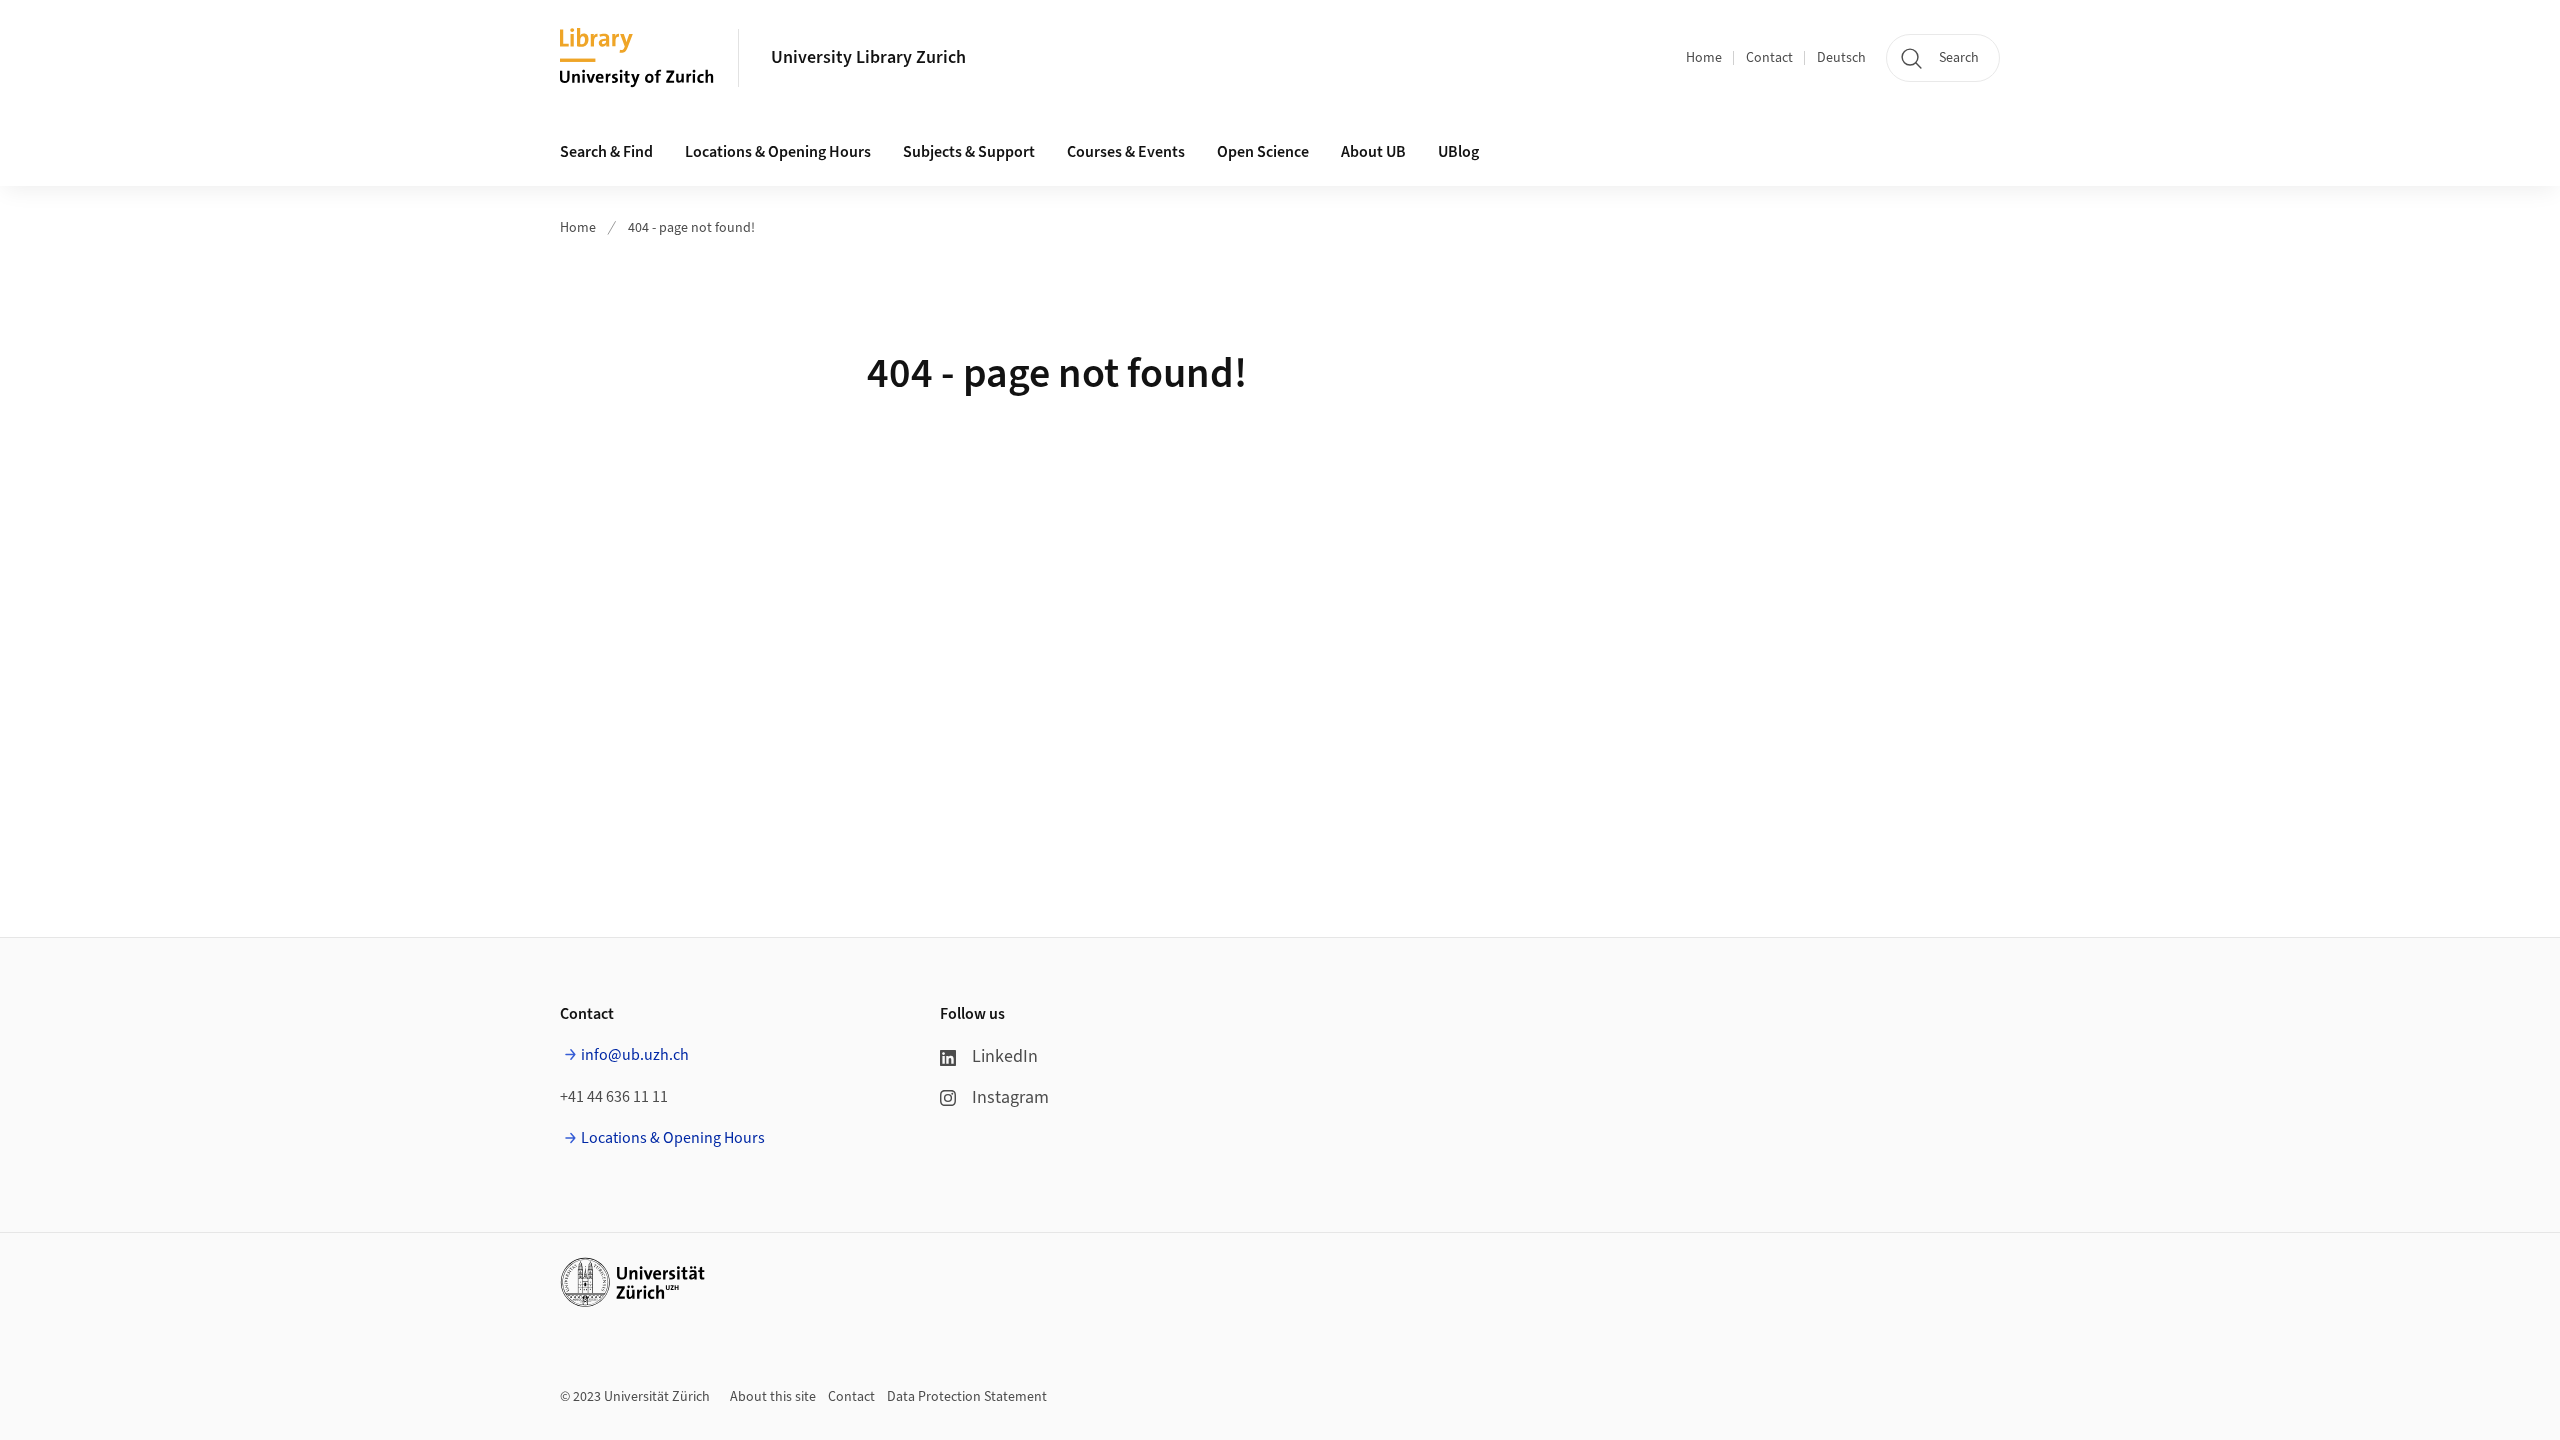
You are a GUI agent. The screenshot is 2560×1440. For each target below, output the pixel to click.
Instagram (1010, 1097)
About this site (773, 1397)
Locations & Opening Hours (673, 1138)
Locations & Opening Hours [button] (778, 152)
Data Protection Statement (967, 1397)
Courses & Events (1126, 152)
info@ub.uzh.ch (635, 1055)
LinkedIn (1005, 1056)
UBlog (1458, 152)
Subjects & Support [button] (969, 152)
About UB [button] (1373, 152)
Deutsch (1841, 58)
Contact (1769, 58)
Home (1704, 58)
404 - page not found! (691, 228)
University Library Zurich (868, 57)
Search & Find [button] (606, 152)
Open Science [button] (1263, 152)
